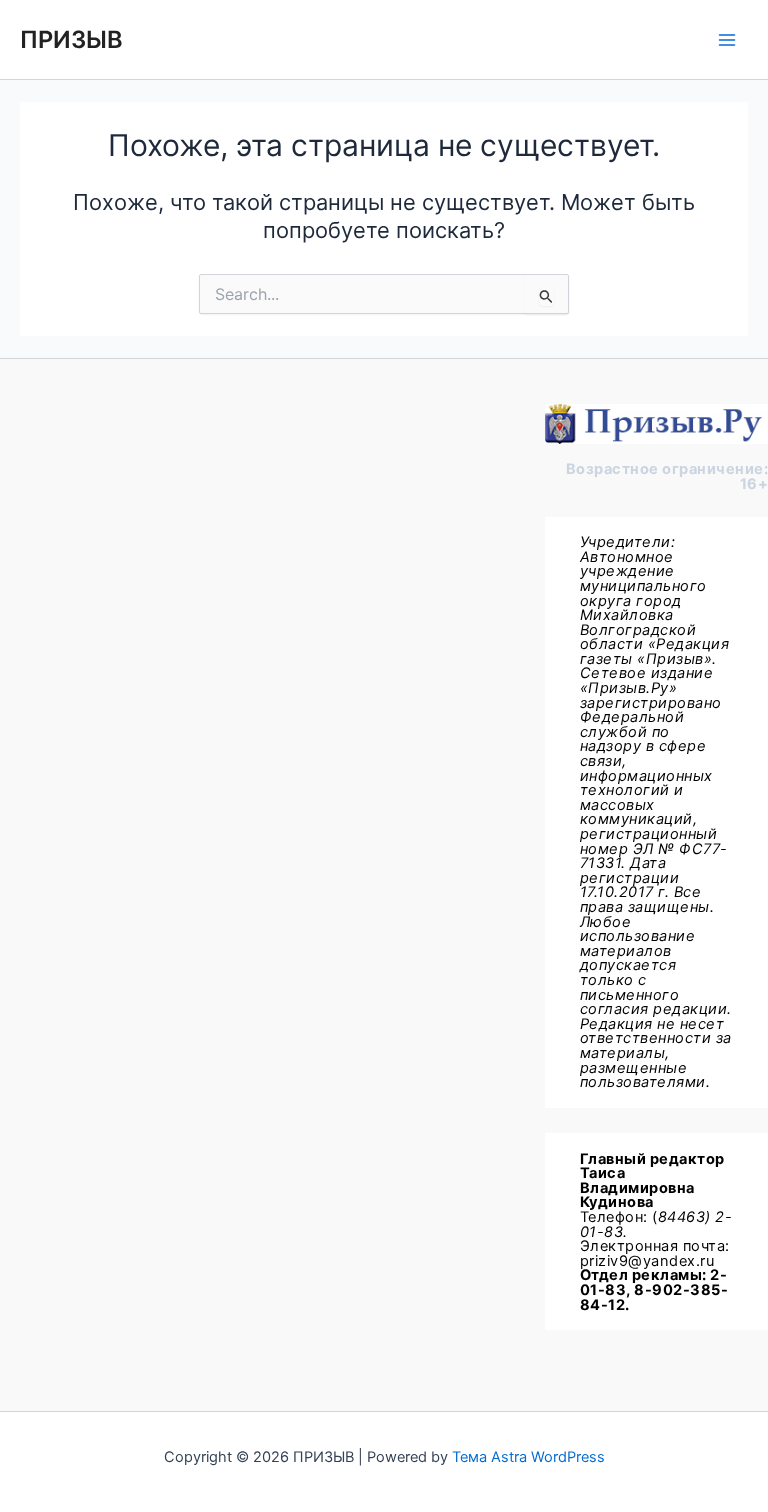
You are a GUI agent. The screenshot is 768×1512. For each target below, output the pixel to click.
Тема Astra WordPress (528, 1457)
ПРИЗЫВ (71, 39)
